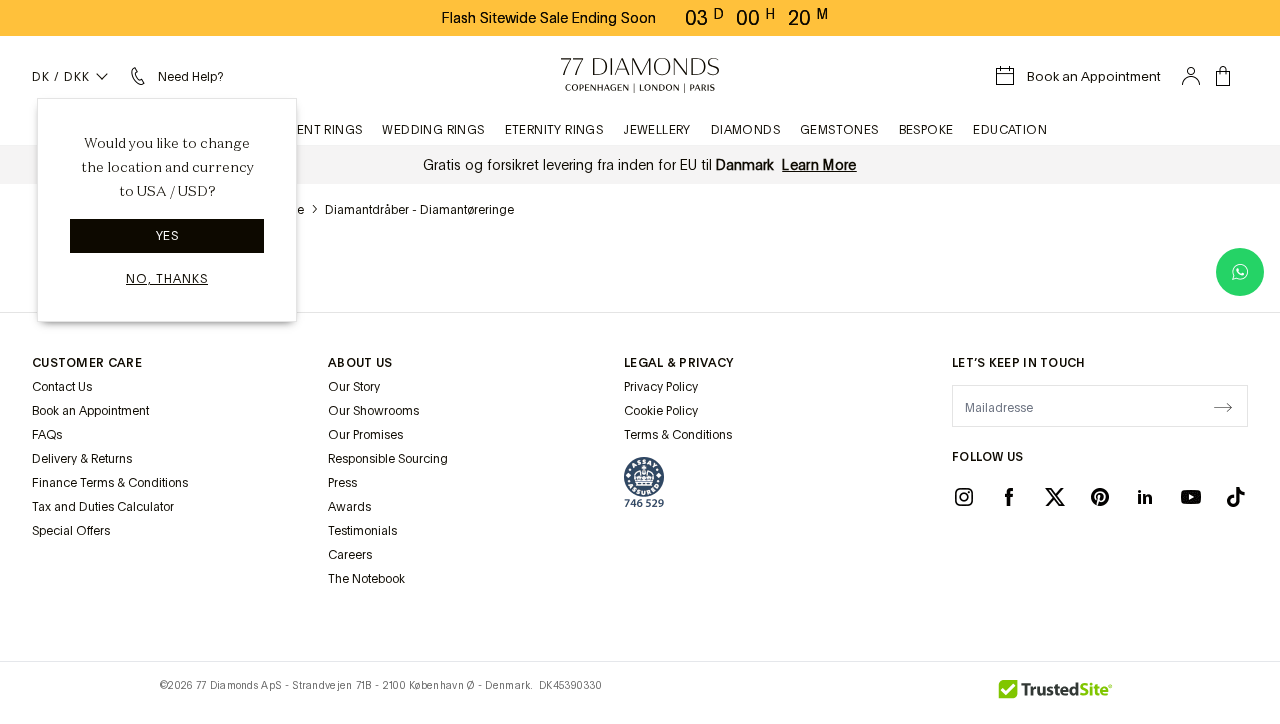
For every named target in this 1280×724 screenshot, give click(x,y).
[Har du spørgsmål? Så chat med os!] (1240, 272)
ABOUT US (360, 363)
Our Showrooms (373, 411)
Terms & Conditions (678, 435)
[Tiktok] (1236, 496)
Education (1010, 130)
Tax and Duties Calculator (103, 507)
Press (342, 483)
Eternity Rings (554, 130)
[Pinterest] (1100, 496)
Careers (350, 555)
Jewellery (657, 130)
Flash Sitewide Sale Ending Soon (549, 18)
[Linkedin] (1145, 496)
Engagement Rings (297, 130)
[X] (1055, 496)
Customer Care (87, 363)
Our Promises (365, 435)
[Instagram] (964, 496)
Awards (349, 507)
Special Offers (71, 531)
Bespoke (926, 130)
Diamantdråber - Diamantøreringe (419, 210)
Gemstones (839, 130)
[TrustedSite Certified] (1056, 693)
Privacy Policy (661, 387)
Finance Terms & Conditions (110, 483)
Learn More (819, 165)
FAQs (47, 435)
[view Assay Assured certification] (644, 482)
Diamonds (745, 130)
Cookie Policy (661, 411)
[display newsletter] (1223, 405)
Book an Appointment (90, 411)
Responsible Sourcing (388, 459)
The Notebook (366, 579)
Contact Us (62, 387)
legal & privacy (679, 363)
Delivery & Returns (82, 459)
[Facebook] (1009, 496)
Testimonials (362, 531)
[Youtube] (1191, 496)
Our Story (354, 387)
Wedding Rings (433, 130)
